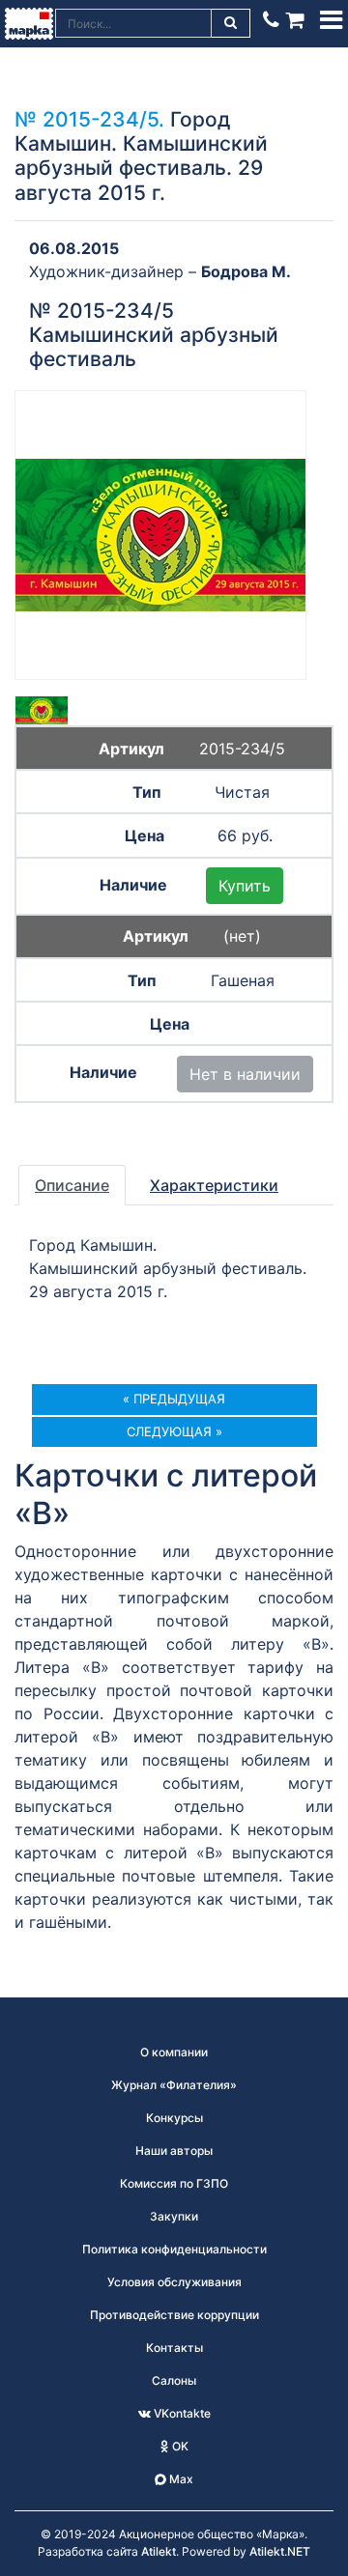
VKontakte (181, 2413)
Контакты (174, 2348)
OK (179, 2446)
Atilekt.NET (280, 2551)
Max (180, 2479)
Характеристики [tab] (214, 1185)
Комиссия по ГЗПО (174, 2183)
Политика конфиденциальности (174, 2249)
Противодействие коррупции (174, 2315)
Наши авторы (174, 2151)
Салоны (174, 2380)
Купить (245, 886)
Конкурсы (174, 2118)
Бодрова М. (246, 271)
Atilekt (159, 2551)
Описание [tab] (72, 1185)
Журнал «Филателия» (174, 2085)
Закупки (174, 2216)
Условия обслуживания (174, 2282)
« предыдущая (174, 1399)
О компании (174, 2052)
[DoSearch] (232, 23)
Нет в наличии (245, 1074)
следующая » (174, 1431)
